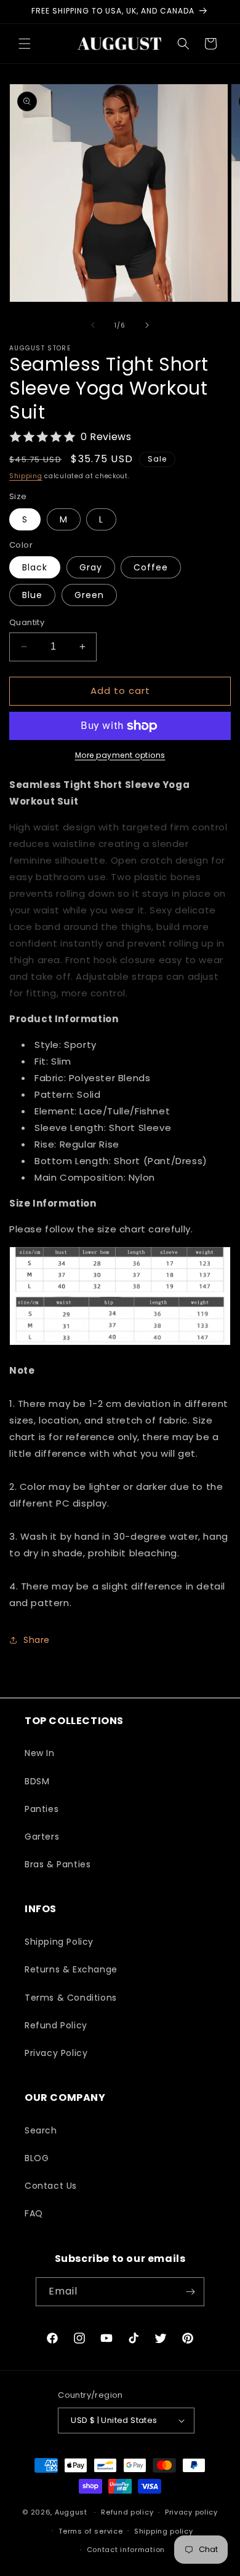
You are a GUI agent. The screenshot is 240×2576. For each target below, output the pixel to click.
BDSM (37, 1781)
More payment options (120, 755)
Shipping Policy (59, 1942)
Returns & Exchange (71, 1969)
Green (89, 595)
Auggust (72, 2512)
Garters (42, 1837)
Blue (32, 595)
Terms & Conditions (71, 1998)
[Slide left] (93, 325)
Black (35, 567)
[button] (25, 44)
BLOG (37, 2158)
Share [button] (37, 1640)
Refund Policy (56, 2025)
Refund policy (127, 2512)
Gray (91, 567)
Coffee (151, 567)
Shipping (26, 476)
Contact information (126, 2550)
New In (40, 1753)
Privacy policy (191, 2512)
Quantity (27, 622)
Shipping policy (164, 2531)
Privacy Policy (56, 2053)
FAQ (34, 2213)
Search (41, 2130)
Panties (42, 1809)
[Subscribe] (190, 2292)
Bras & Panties (58, 1864)
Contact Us (51, 2186)
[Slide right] (147, 325)
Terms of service (90, 2531)
